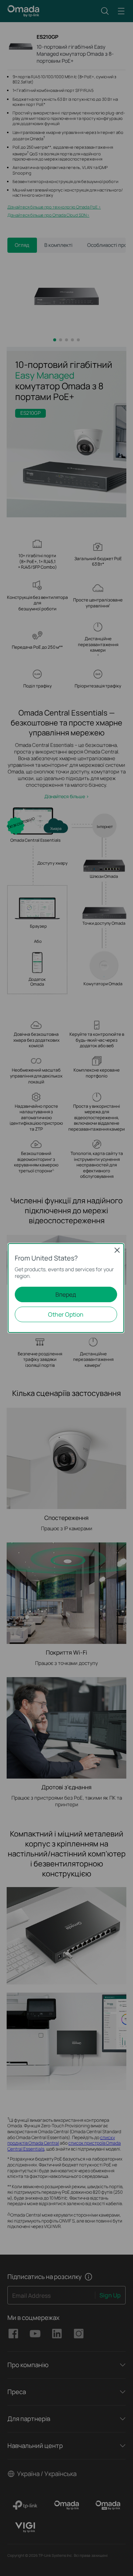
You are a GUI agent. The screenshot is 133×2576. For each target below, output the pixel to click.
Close (117, 1250)
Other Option (66, 1314)
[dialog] (66, 1288)
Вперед (66, 1294)
